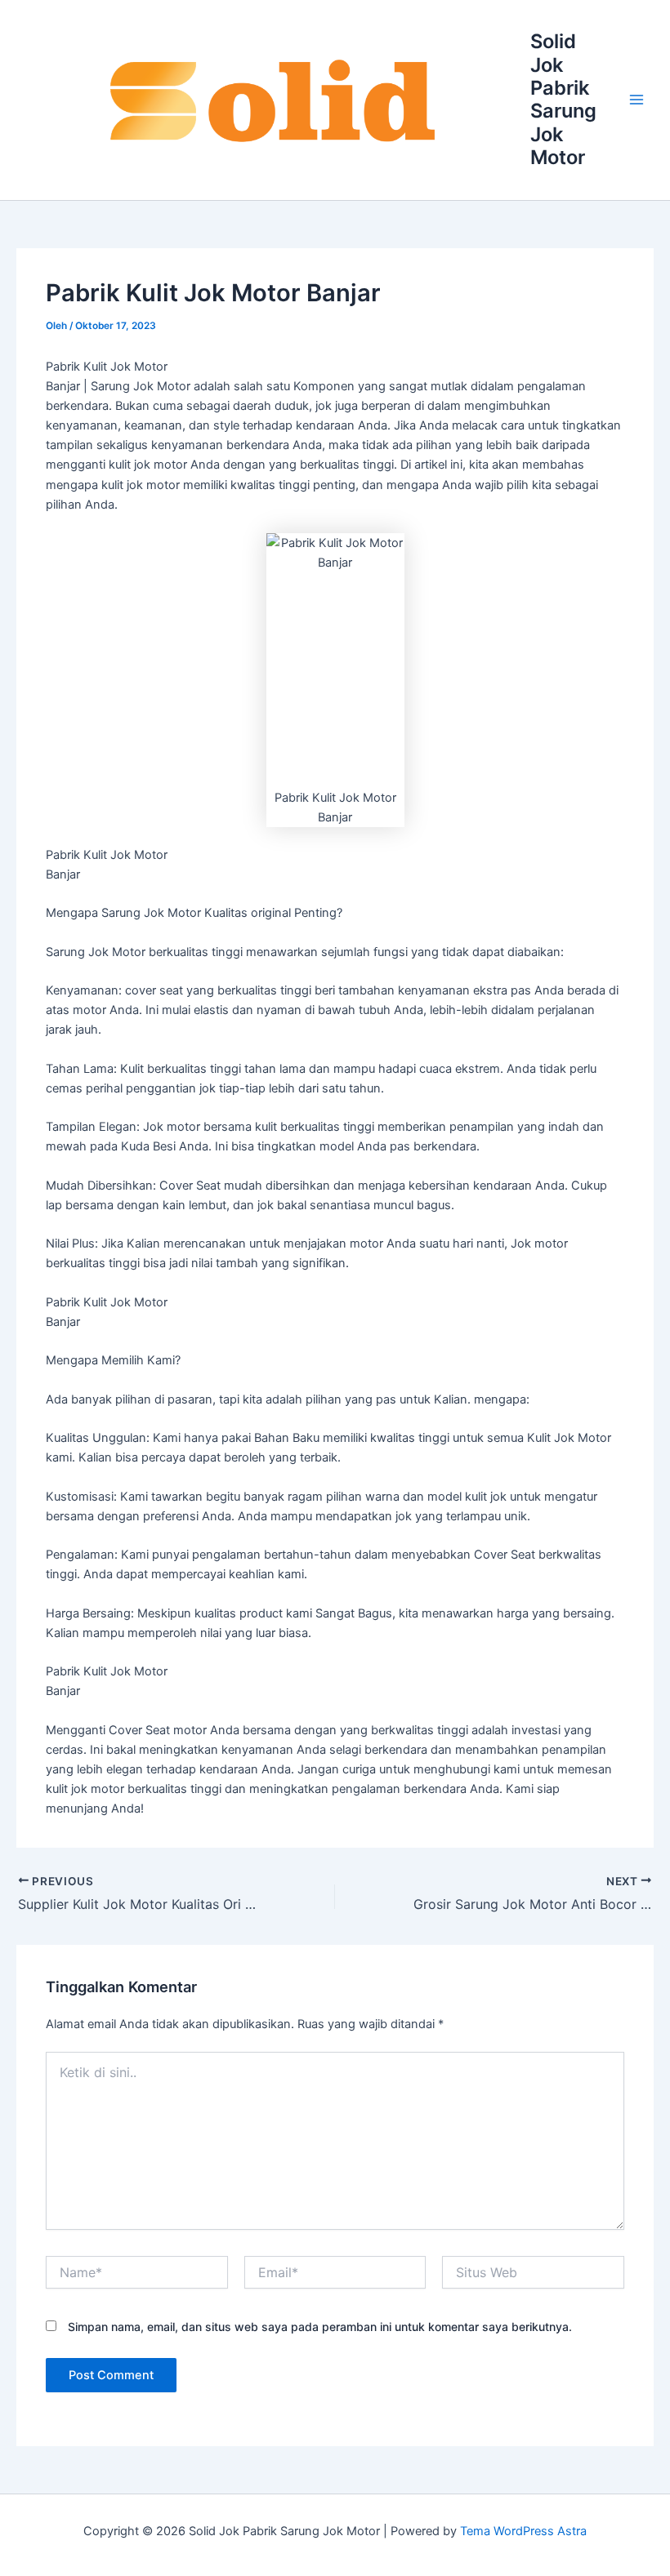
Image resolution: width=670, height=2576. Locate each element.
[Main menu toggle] (636, 100)
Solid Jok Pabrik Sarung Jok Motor (563, 99)
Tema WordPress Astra (523, 2531)
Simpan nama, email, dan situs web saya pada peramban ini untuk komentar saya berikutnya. (320, 2327)
